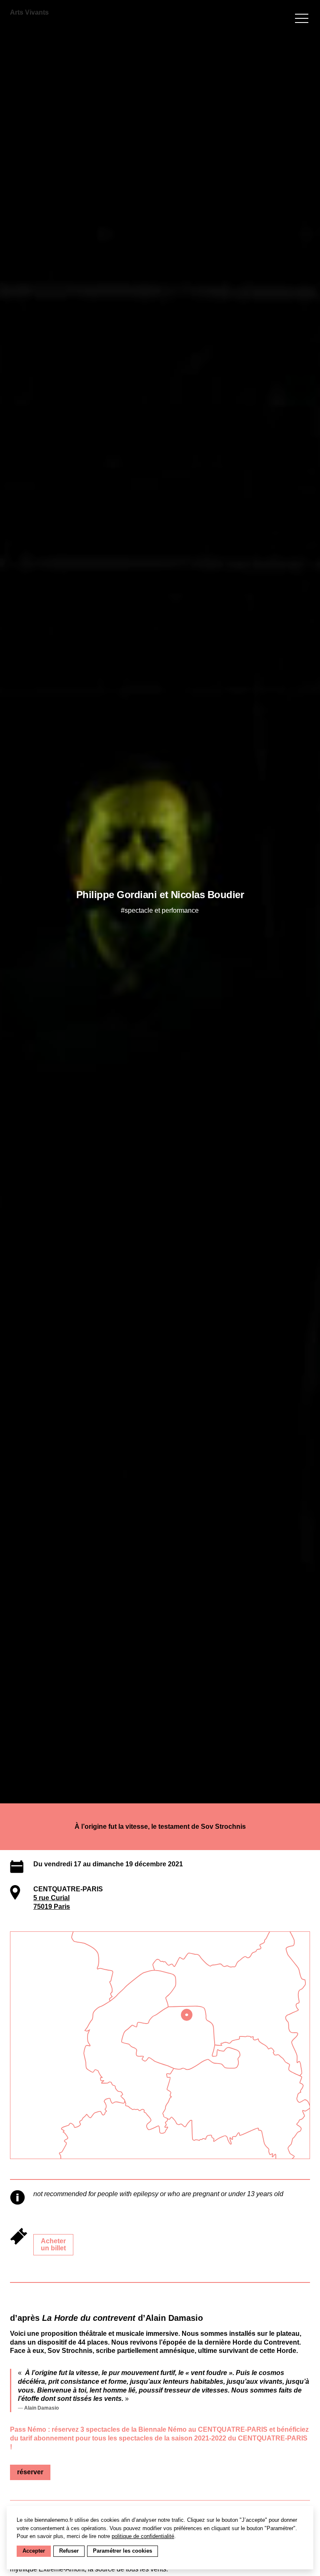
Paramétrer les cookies (122, 2551)
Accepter (34, 2551)
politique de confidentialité (143, 2536)
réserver (30, 2472)
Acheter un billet (53, 2245)
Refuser (69, 2551)
